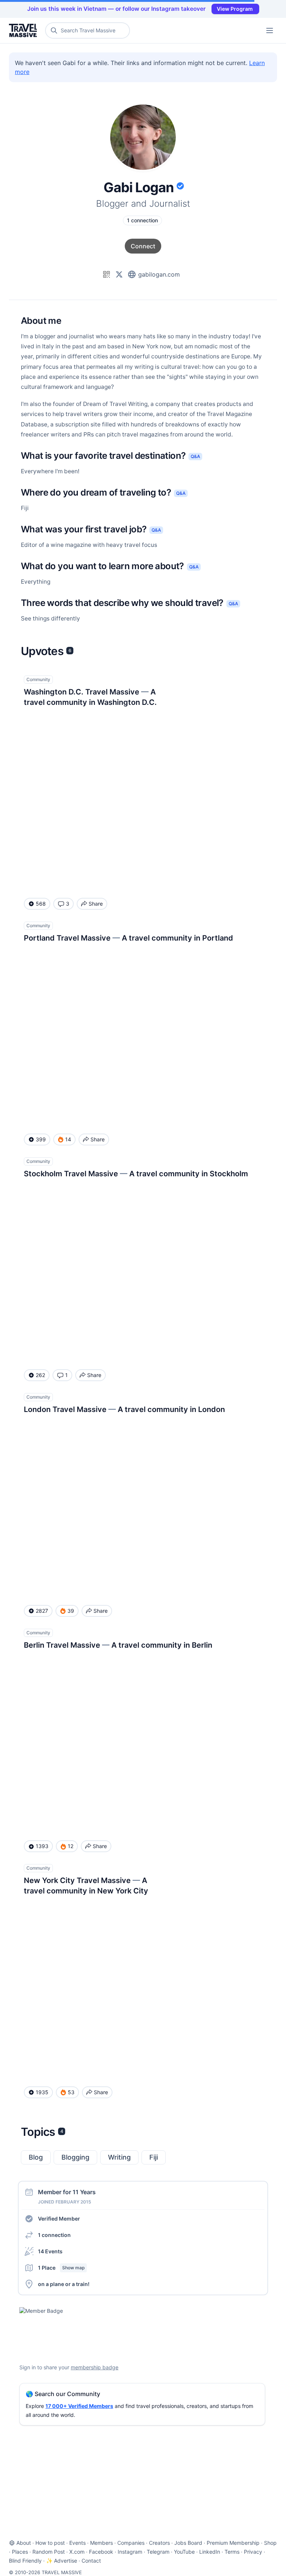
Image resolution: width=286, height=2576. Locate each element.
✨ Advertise (62, 2561)
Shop (270, 2543)
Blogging (75, 2157)
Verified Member (59, 2219)
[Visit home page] (24, 30)
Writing (119, 2157)
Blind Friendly (25, 2561)
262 (40, 1375)
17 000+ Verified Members (79, 2406)
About (24, 2543)
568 (41, 904)
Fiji (154, 2157)
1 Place (61, 2268)
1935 (42, 2092)
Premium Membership (233, 2543)
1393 (42, 1846)
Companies (131, 2543)
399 (41, 1139)
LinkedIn (210, 2552)
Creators (159, 2543)
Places (20, 2552)
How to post (50, 2543)
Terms (232, 2552)
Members (101, 2543)
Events (77, 2543)
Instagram (130, 2552)
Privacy (253, 2552)
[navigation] (270, 30)
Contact (91, 2561)
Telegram (158, 2552)
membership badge (95, 2367)
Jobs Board (188, 2543)
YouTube (184, 2552)
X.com (77, 2552)
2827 (42, 1611)
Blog (36, 2157)
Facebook (101, 2552)
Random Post (49, 2552)
